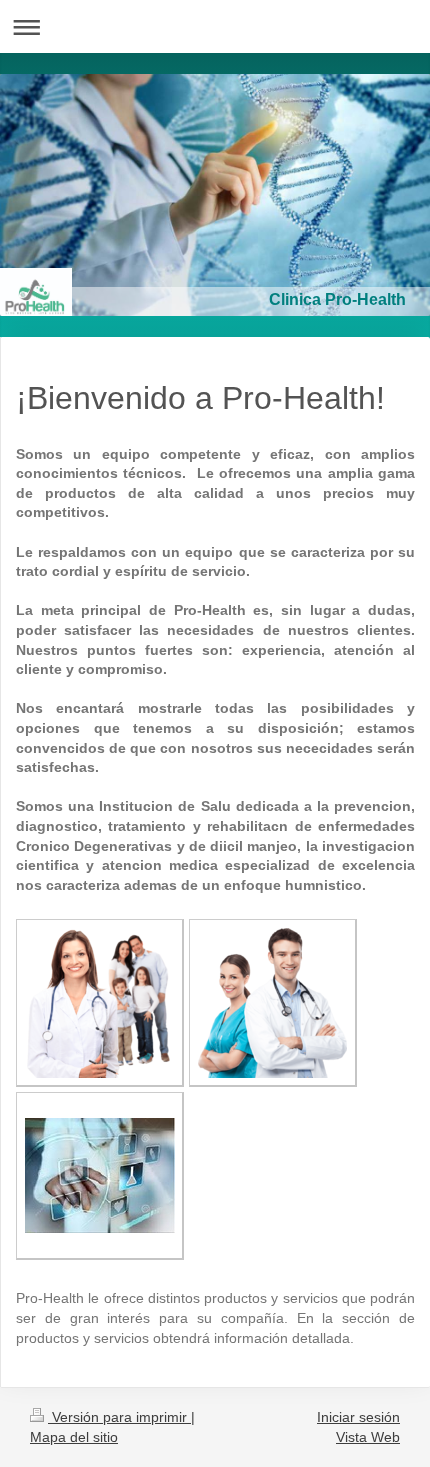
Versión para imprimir (119, 1417)
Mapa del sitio (74, 1437)
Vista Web (368, 1437)
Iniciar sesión (358, 1417)
